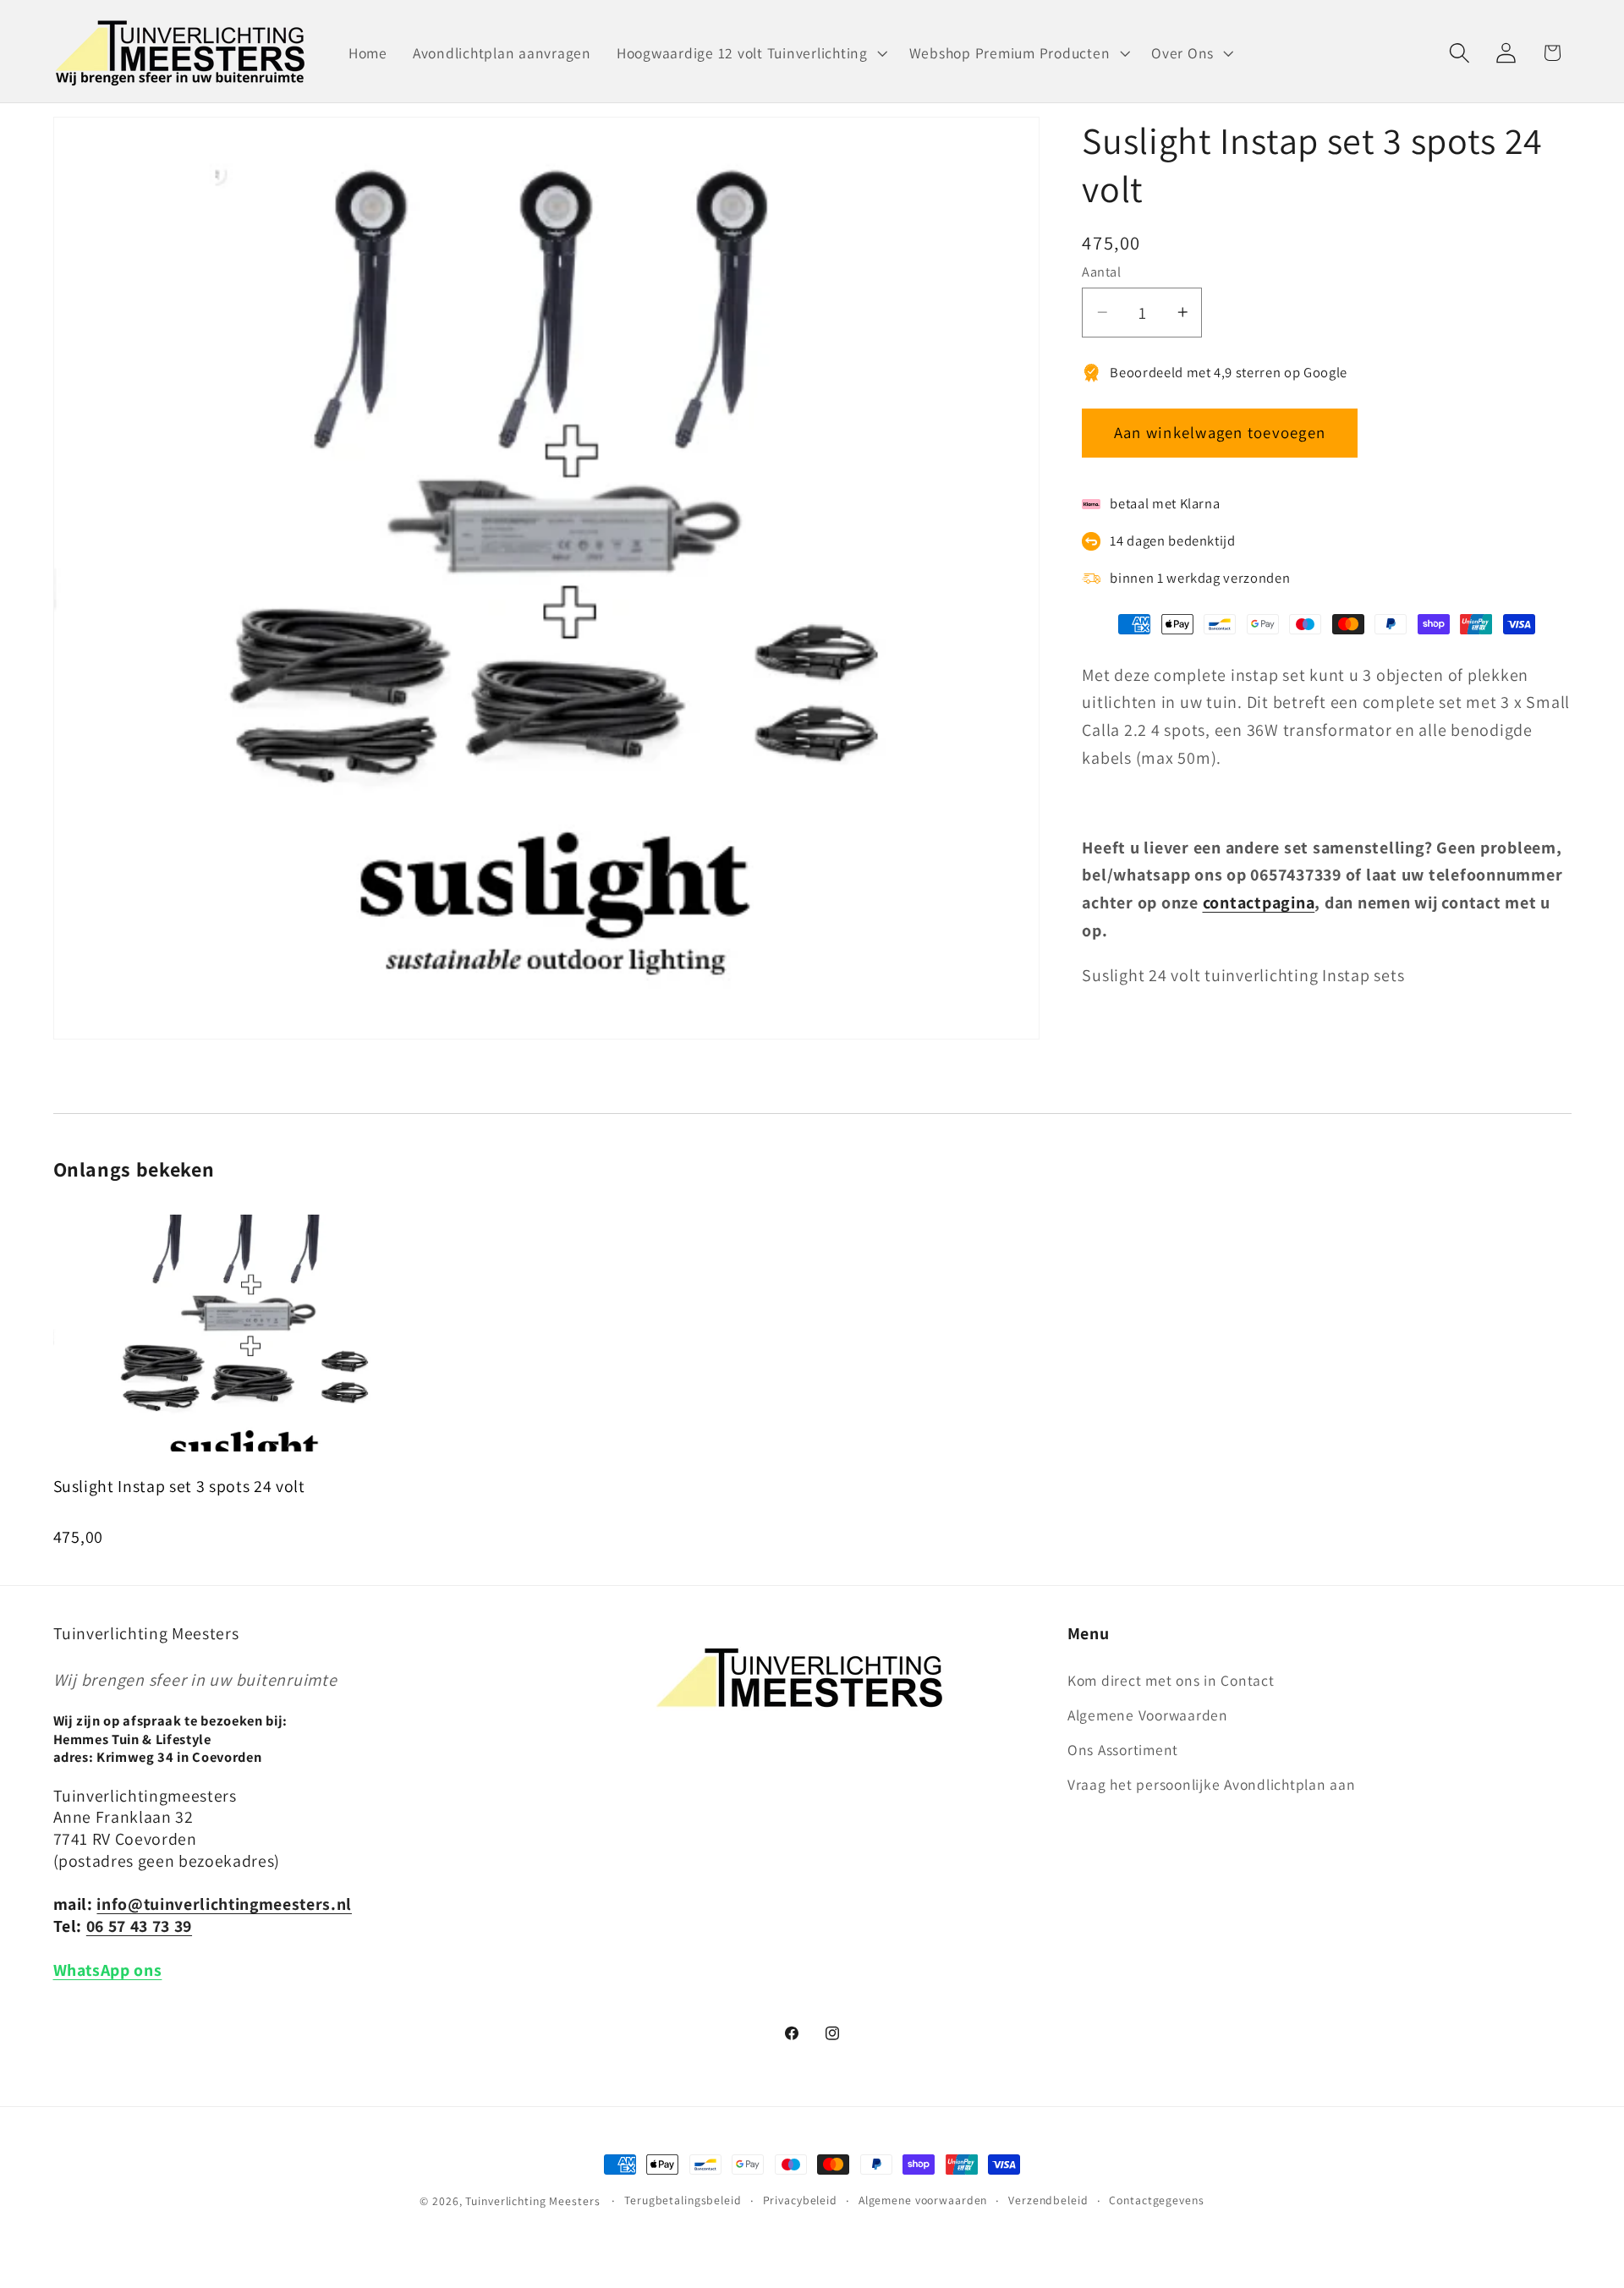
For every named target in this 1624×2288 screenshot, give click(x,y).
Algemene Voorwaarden (1148, 1715)
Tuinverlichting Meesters (532, 2201)
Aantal (1101, 272)
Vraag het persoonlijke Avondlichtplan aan (1212, 1784)
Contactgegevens (1156, 2200)
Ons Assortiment (1123, 1750)
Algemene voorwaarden (923, 2200)
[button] (750, 53)
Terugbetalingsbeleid (683, 2200)
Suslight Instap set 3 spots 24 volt (179, 1486)
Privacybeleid (800, 2200)
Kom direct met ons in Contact (1171, 1680)
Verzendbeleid (1048, 2200)
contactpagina (1259, 903)
